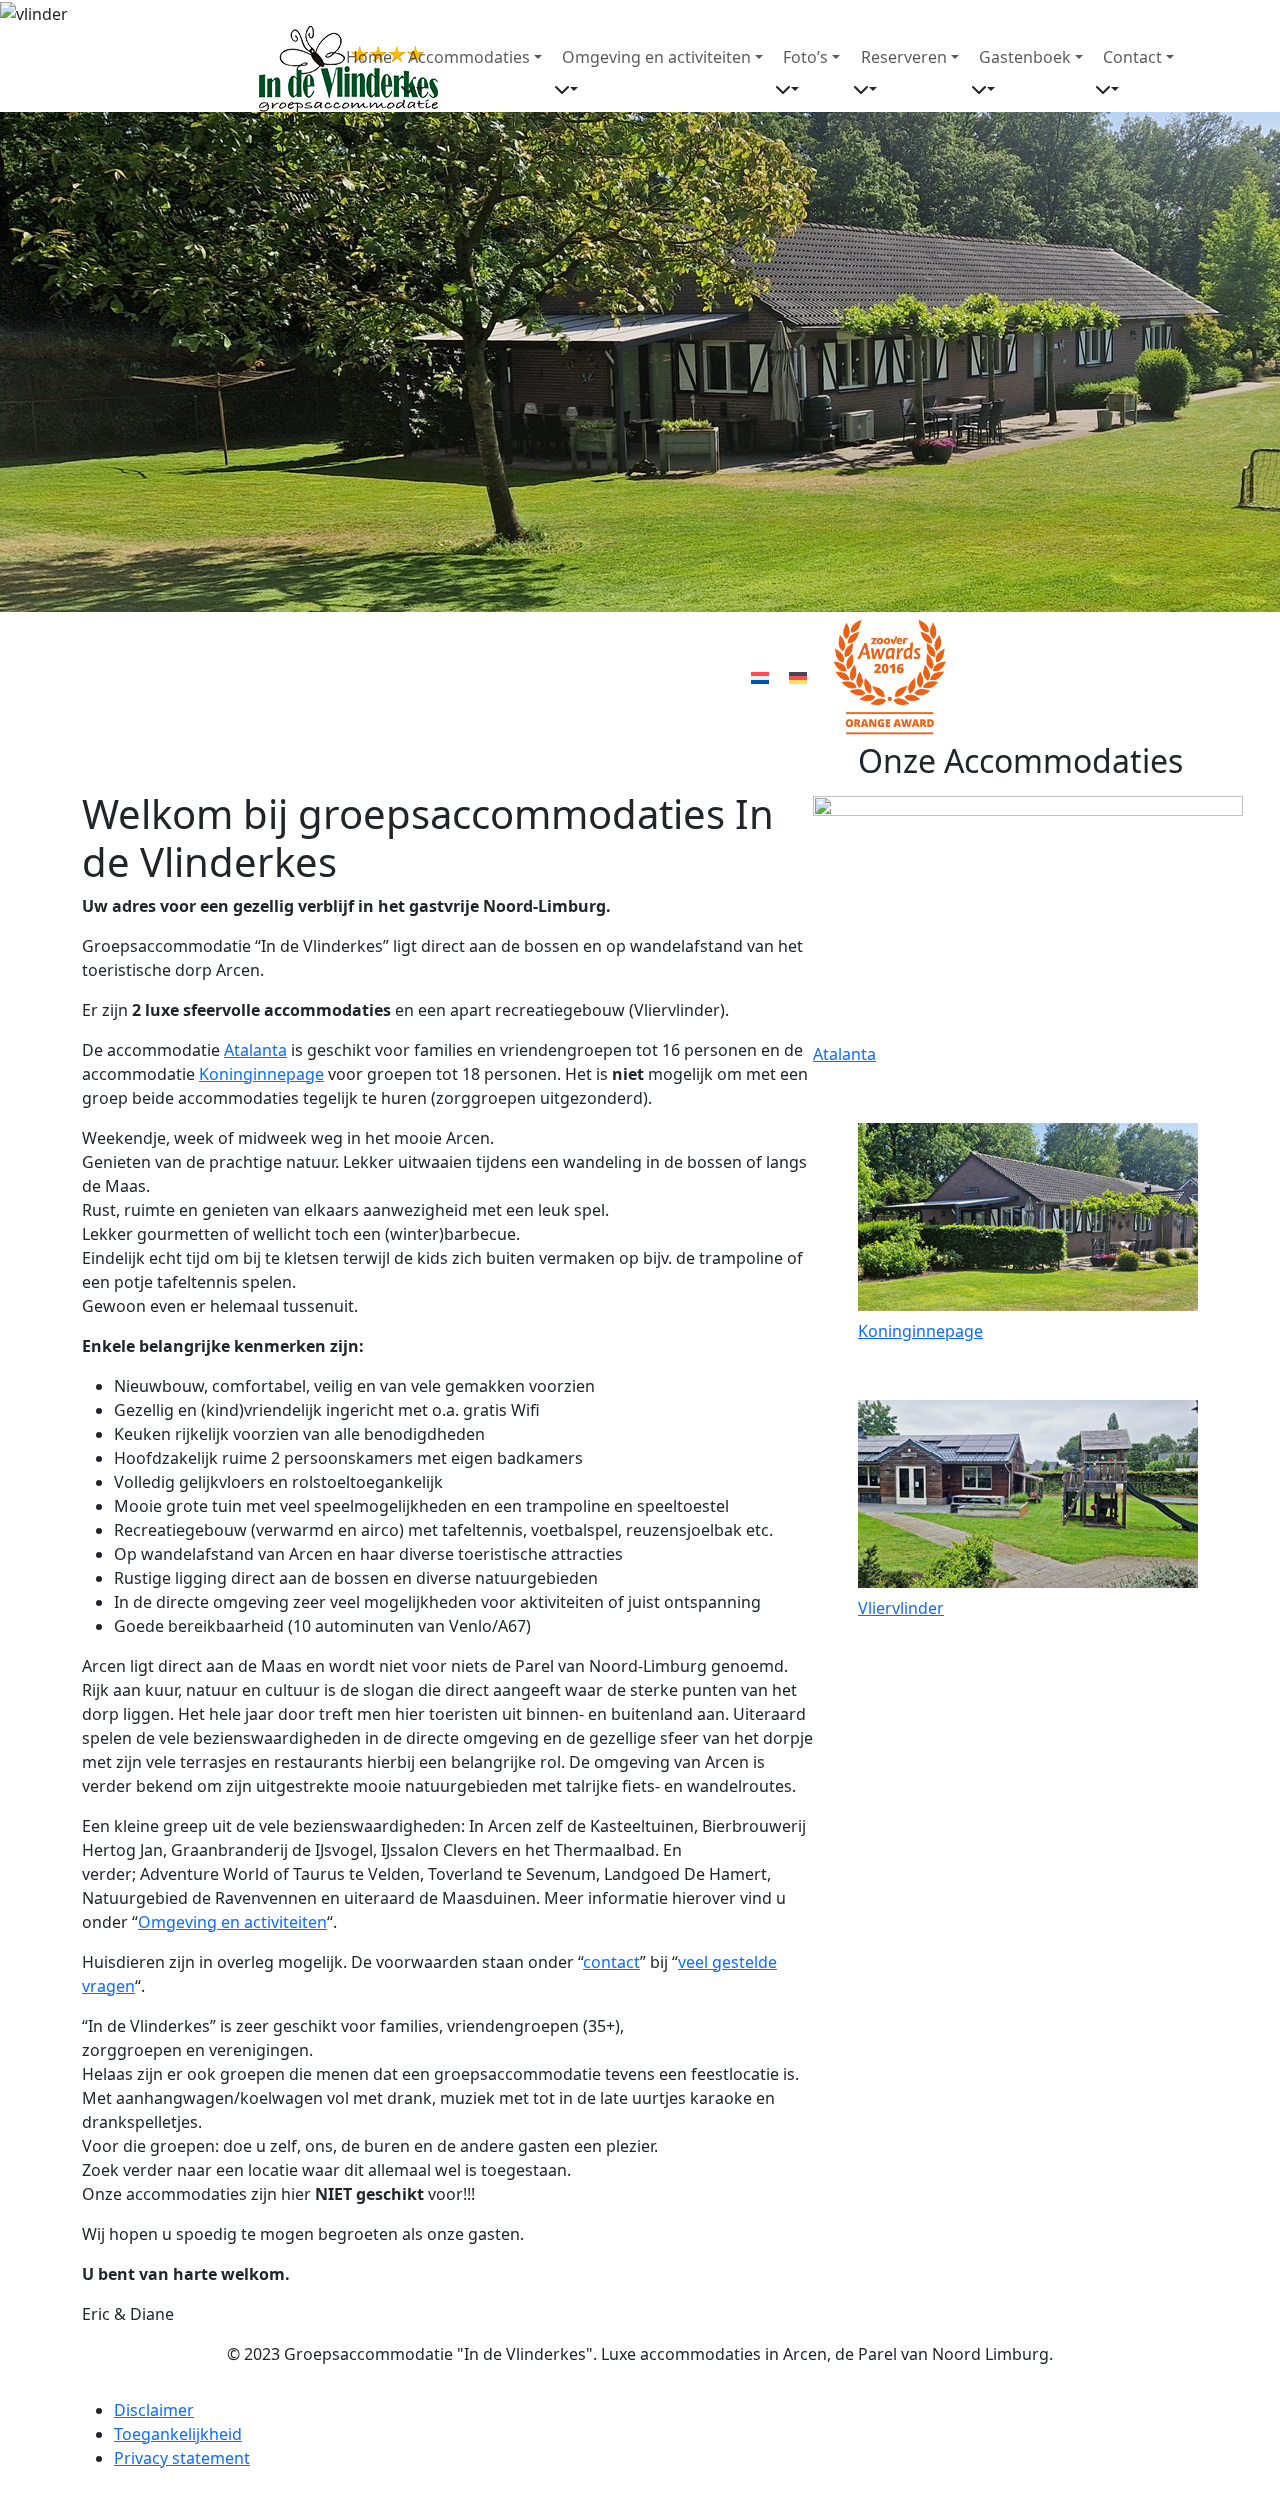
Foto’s (805, 57)
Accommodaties (469, 57)
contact (611, 1962)
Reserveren (904, 57)
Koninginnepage (261, 1074)
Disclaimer (154, 2410)
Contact (1132, 57)
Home (369, 57)
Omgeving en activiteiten (656, 57)
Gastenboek (1025, 57)
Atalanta (255, 1050)
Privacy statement (182, 2458)
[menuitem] (760, 676)
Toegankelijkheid (178, 2434)
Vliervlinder (901, 1608)
